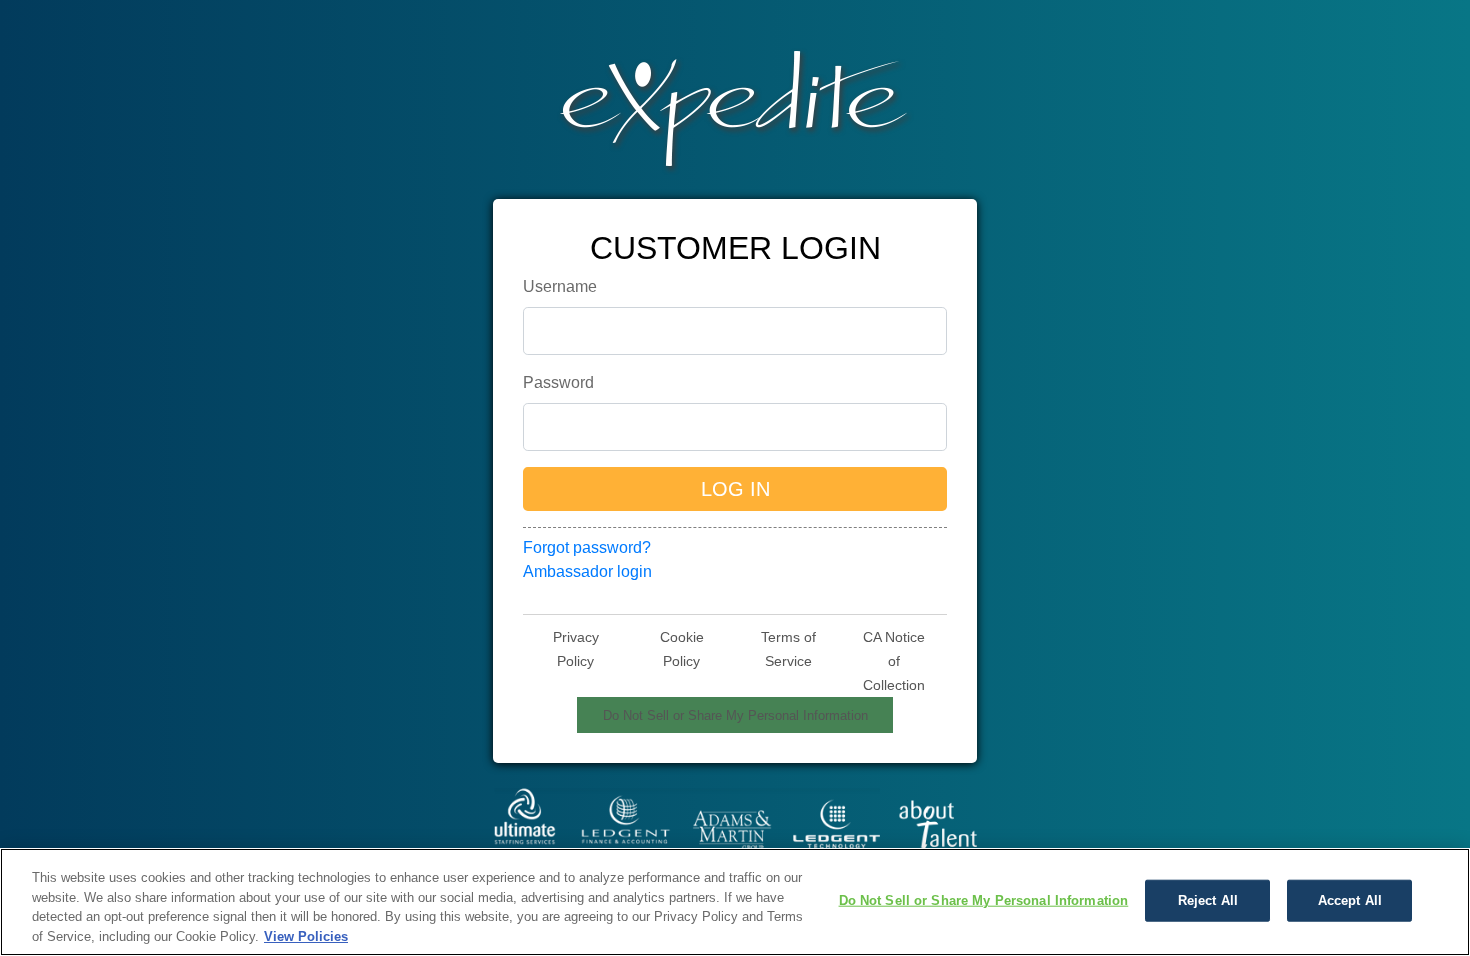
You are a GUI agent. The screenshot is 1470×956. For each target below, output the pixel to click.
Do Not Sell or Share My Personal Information (735, 715)
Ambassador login (587, 571)
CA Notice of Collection (894, 661)
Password (558, 382)
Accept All (1350, 900)
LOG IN (735, 489)
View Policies (306, 935)
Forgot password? (587, 547)
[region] (735, 902)
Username (560, 286)
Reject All (1208, 900)
